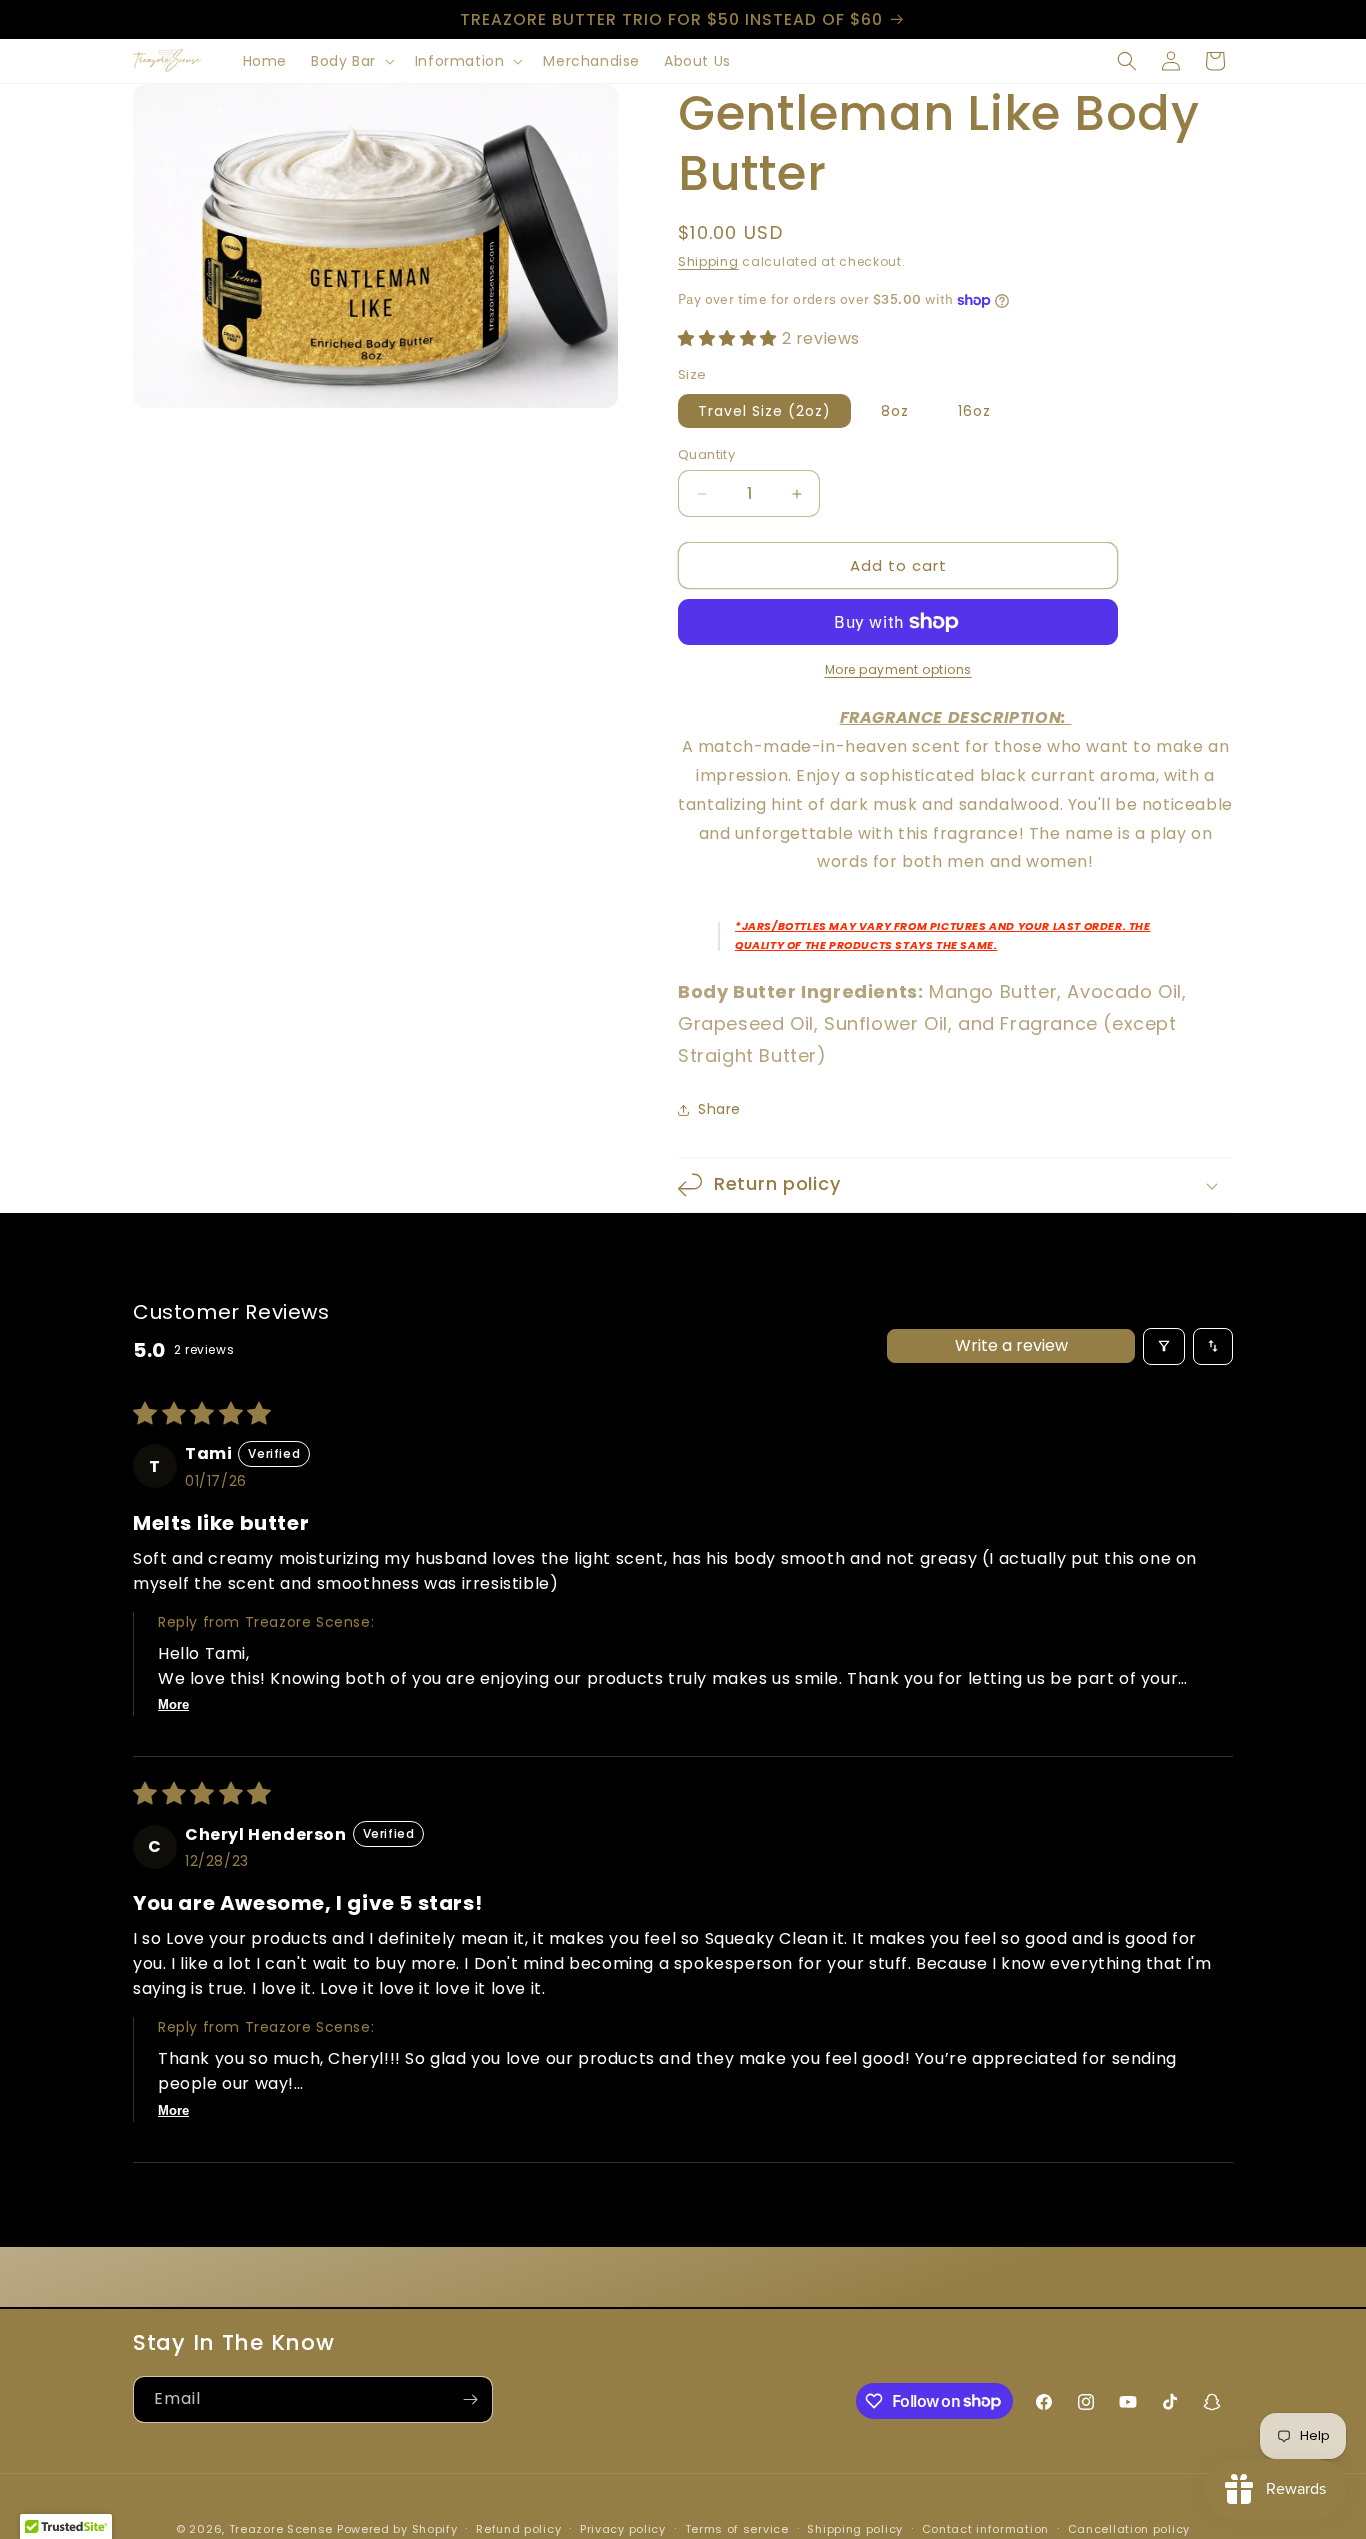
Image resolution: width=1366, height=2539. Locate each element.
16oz (974, 411)
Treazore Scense (281, 2529)
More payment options (898, 669)
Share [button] (719, 1109)
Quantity (706, 454)
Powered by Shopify (397, 2529)
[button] (351, 61)
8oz (895, 411)
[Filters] (1164, 1346)
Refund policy (518, 2528)
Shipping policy (855, 2528)
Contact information (985, 2528)
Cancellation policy (1129, 2528)
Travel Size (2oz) (764, 411)
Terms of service (737, 2528)
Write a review (1011, 1345)
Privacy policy (623, 2528)
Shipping (708, 261)
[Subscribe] (470, 2399)
